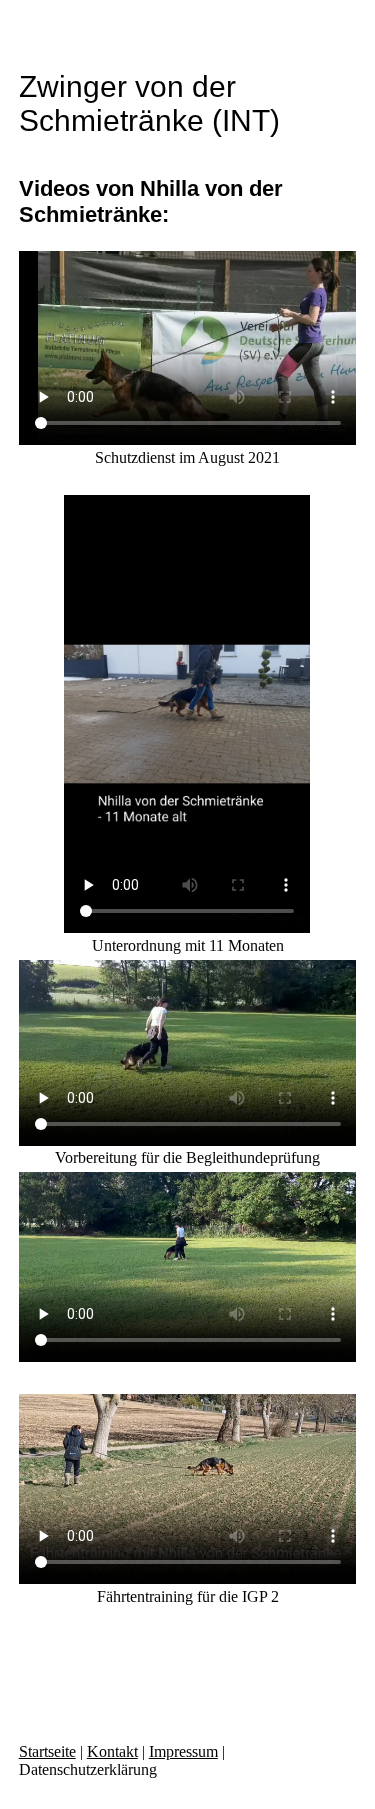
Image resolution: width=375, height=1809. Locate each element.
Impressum (183, 1751)
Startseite (47, 1751)
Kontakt (112, 1751)
